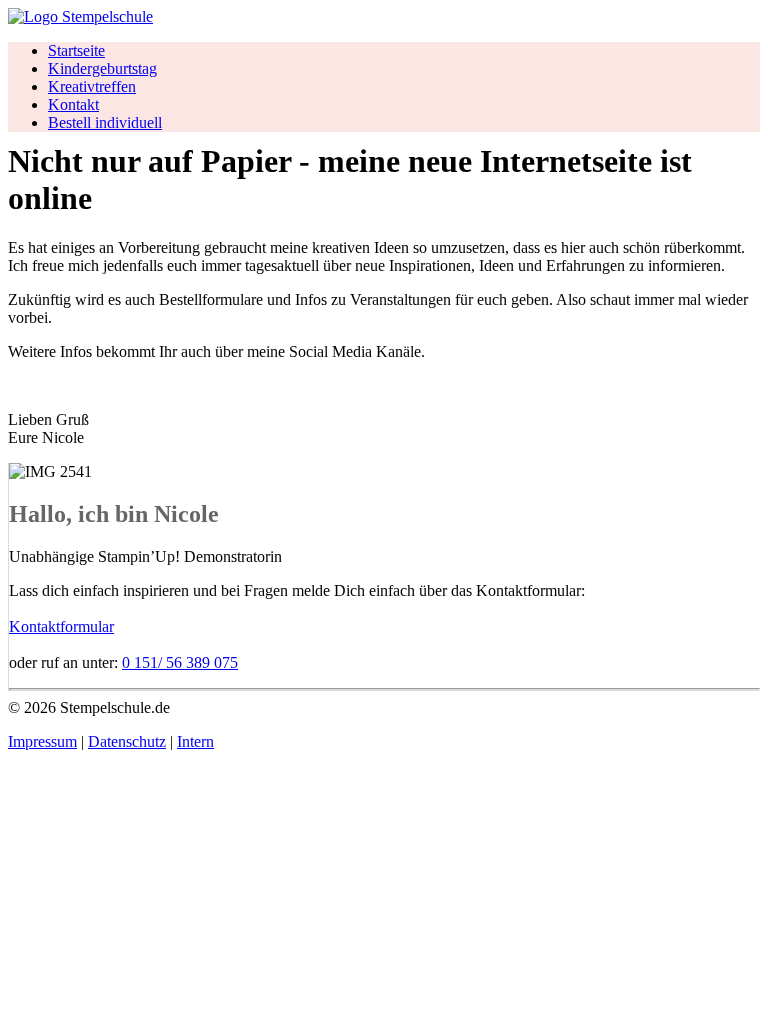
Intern (195, 741)
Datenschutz (127, 741)
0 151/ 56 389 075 (180, 662)
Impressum (42, 741)
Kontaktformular (61, 626)
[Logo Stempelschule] (80, 16)
